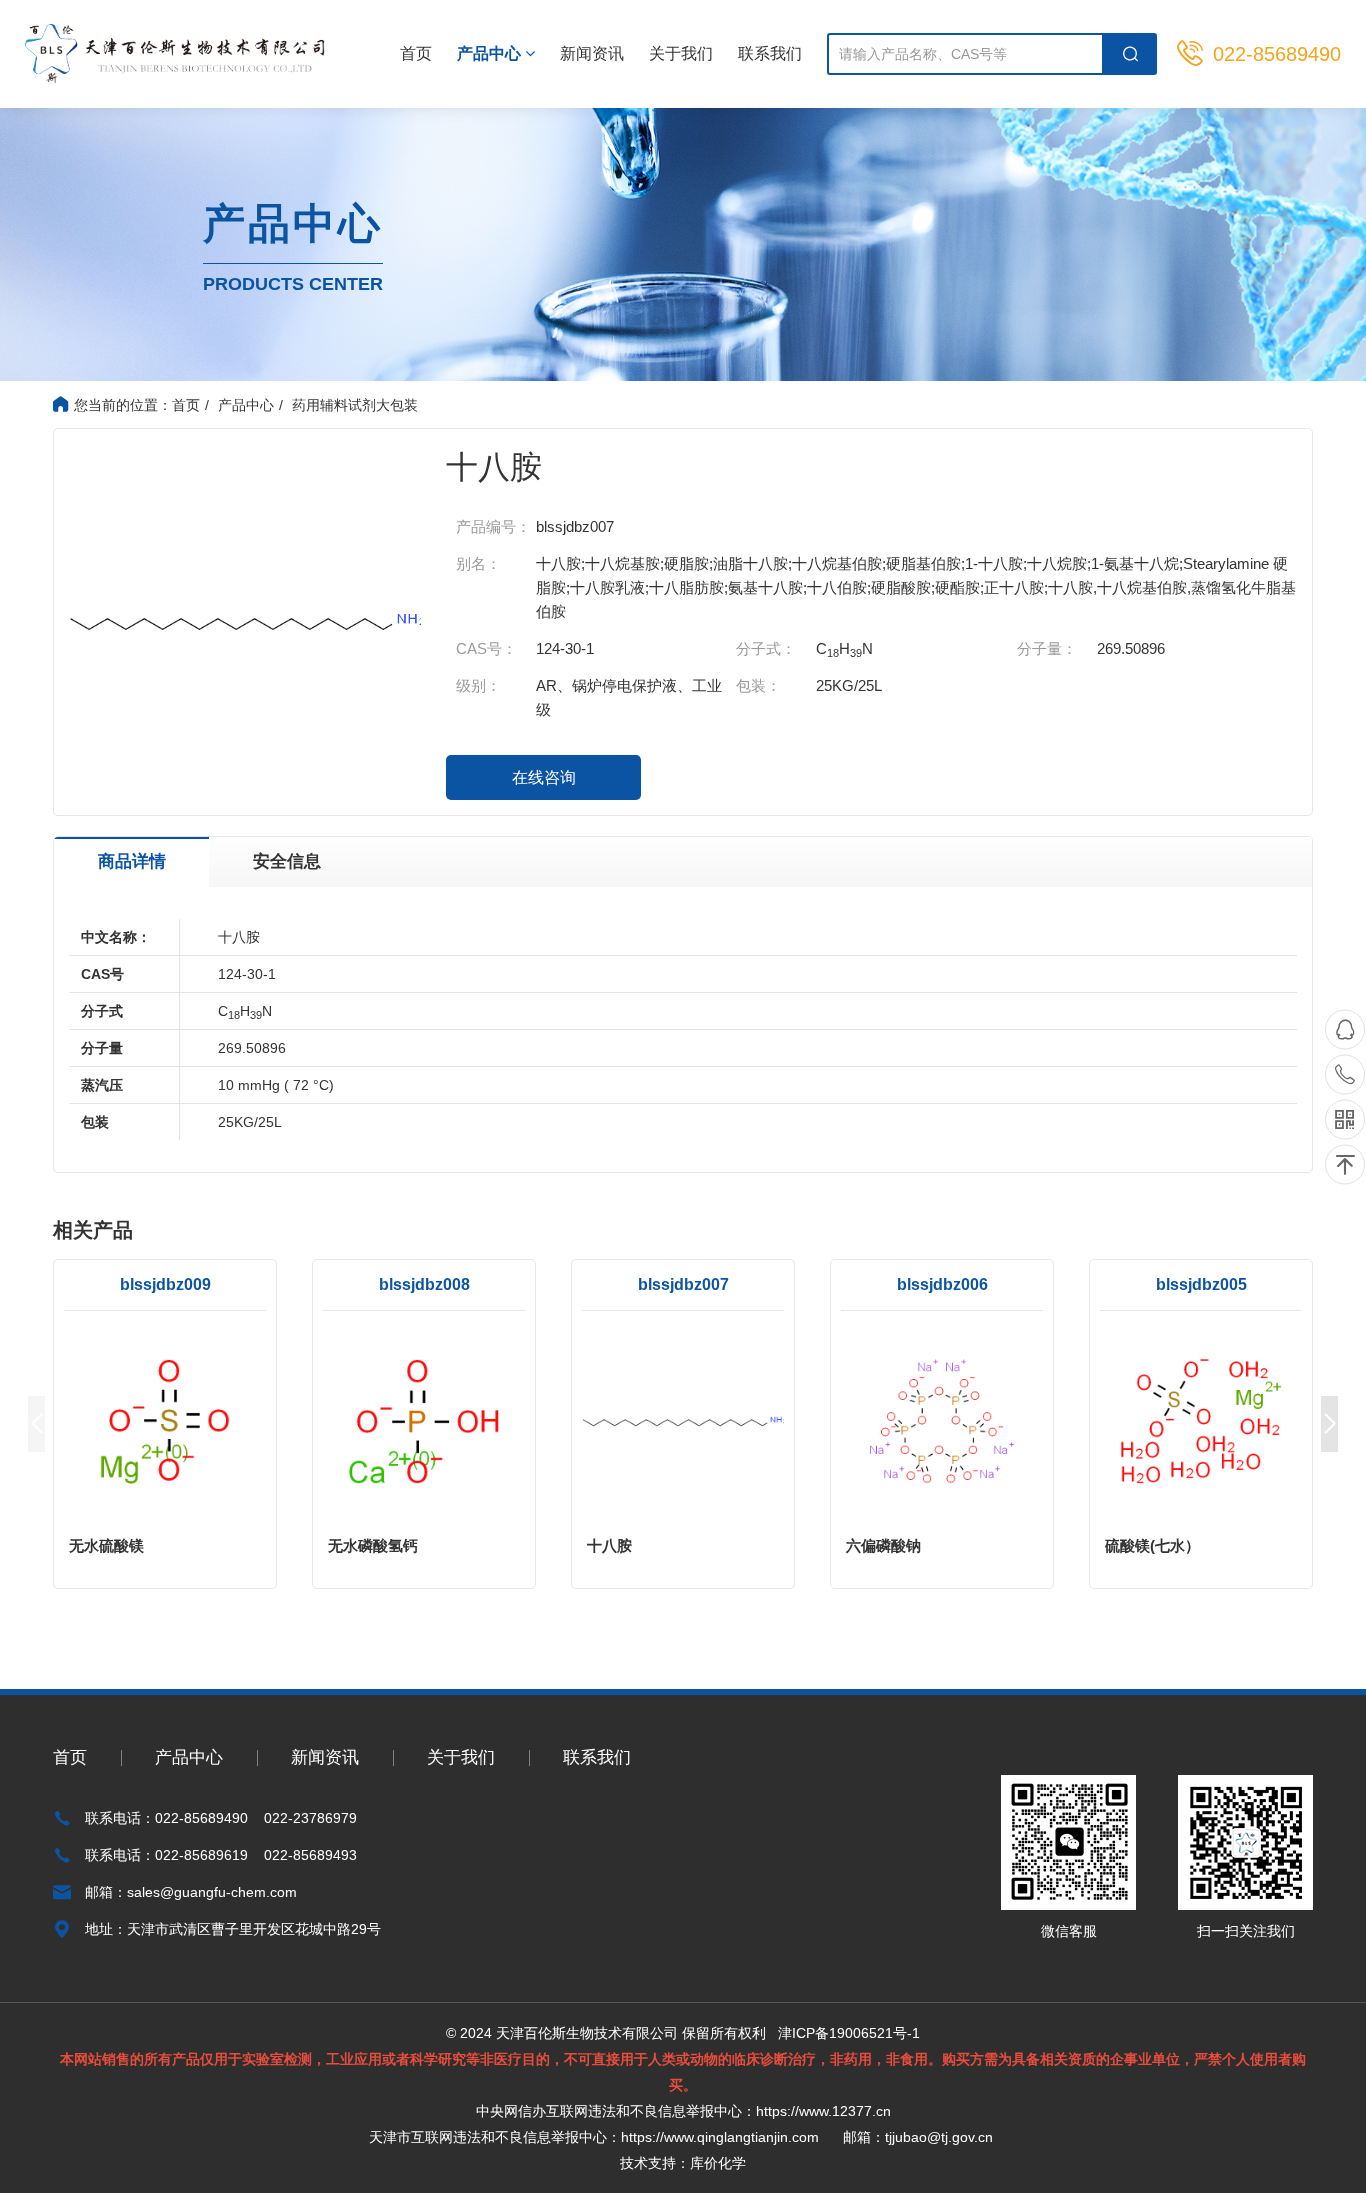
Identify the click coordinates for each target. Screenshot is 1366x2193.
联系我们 (770, 53)
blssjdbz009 (165, 1284)
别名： (478, 563)
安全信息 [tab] (287, 861)
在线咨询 (544, 777)
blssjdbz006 (942, 1284)
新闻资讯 (592, 53)
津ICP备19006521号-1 (849, 2033)
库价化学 (718, 2163)
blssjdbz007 (683, 1284)
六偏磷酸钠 (883, 1545)
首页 (416, 53)
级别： (478, 685)
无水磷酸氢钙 (373, 1545)
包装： (758, 685)
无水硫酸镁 (106, 1545)
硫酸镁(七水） (1152, 1545)
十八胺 (609, 1545)
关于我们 (681, 53)
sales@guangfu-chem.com (212, 1892)
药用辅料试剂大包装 (355, 405)
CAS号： (486, 648)
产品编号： (493, 526)
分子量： (1047, 648)
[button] (1329, 1424)
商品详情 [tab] (132, 861)
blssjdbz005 (1201, 1284)
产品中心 (491, 53)
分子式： (766, 648)
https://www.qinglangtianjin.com (720, 2137)
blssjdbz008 (424, 1284)
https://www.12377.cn (823, 2111)
